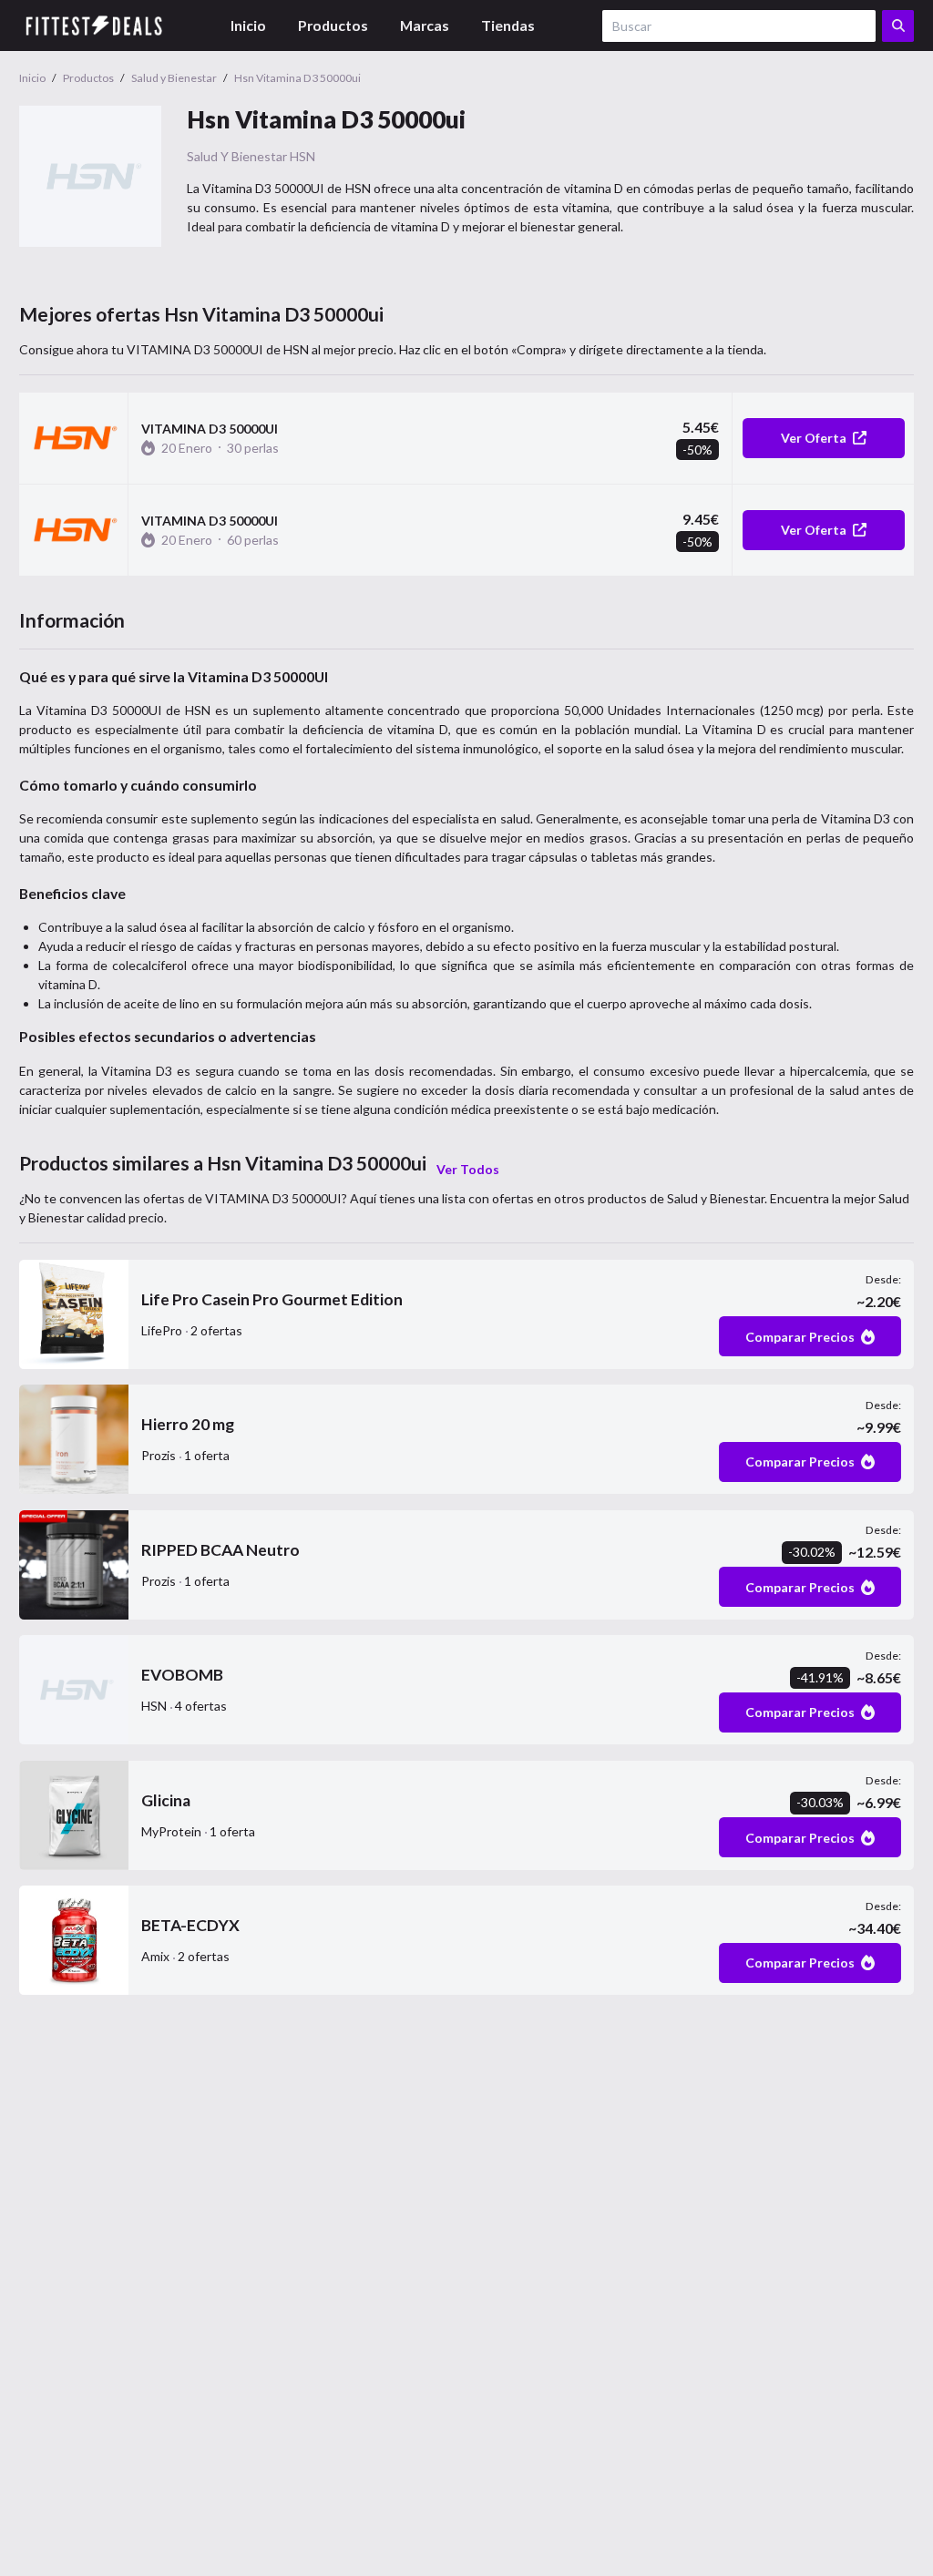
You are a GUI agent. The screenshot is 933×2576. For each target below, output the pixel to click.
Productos (333, 25)
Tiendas (508, 25)
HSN (302, 156)
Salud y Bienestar (237, 156)
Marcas (425, 25)
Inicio (248, 25)
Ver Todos (468, 1169)
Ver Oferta (814, 438)
